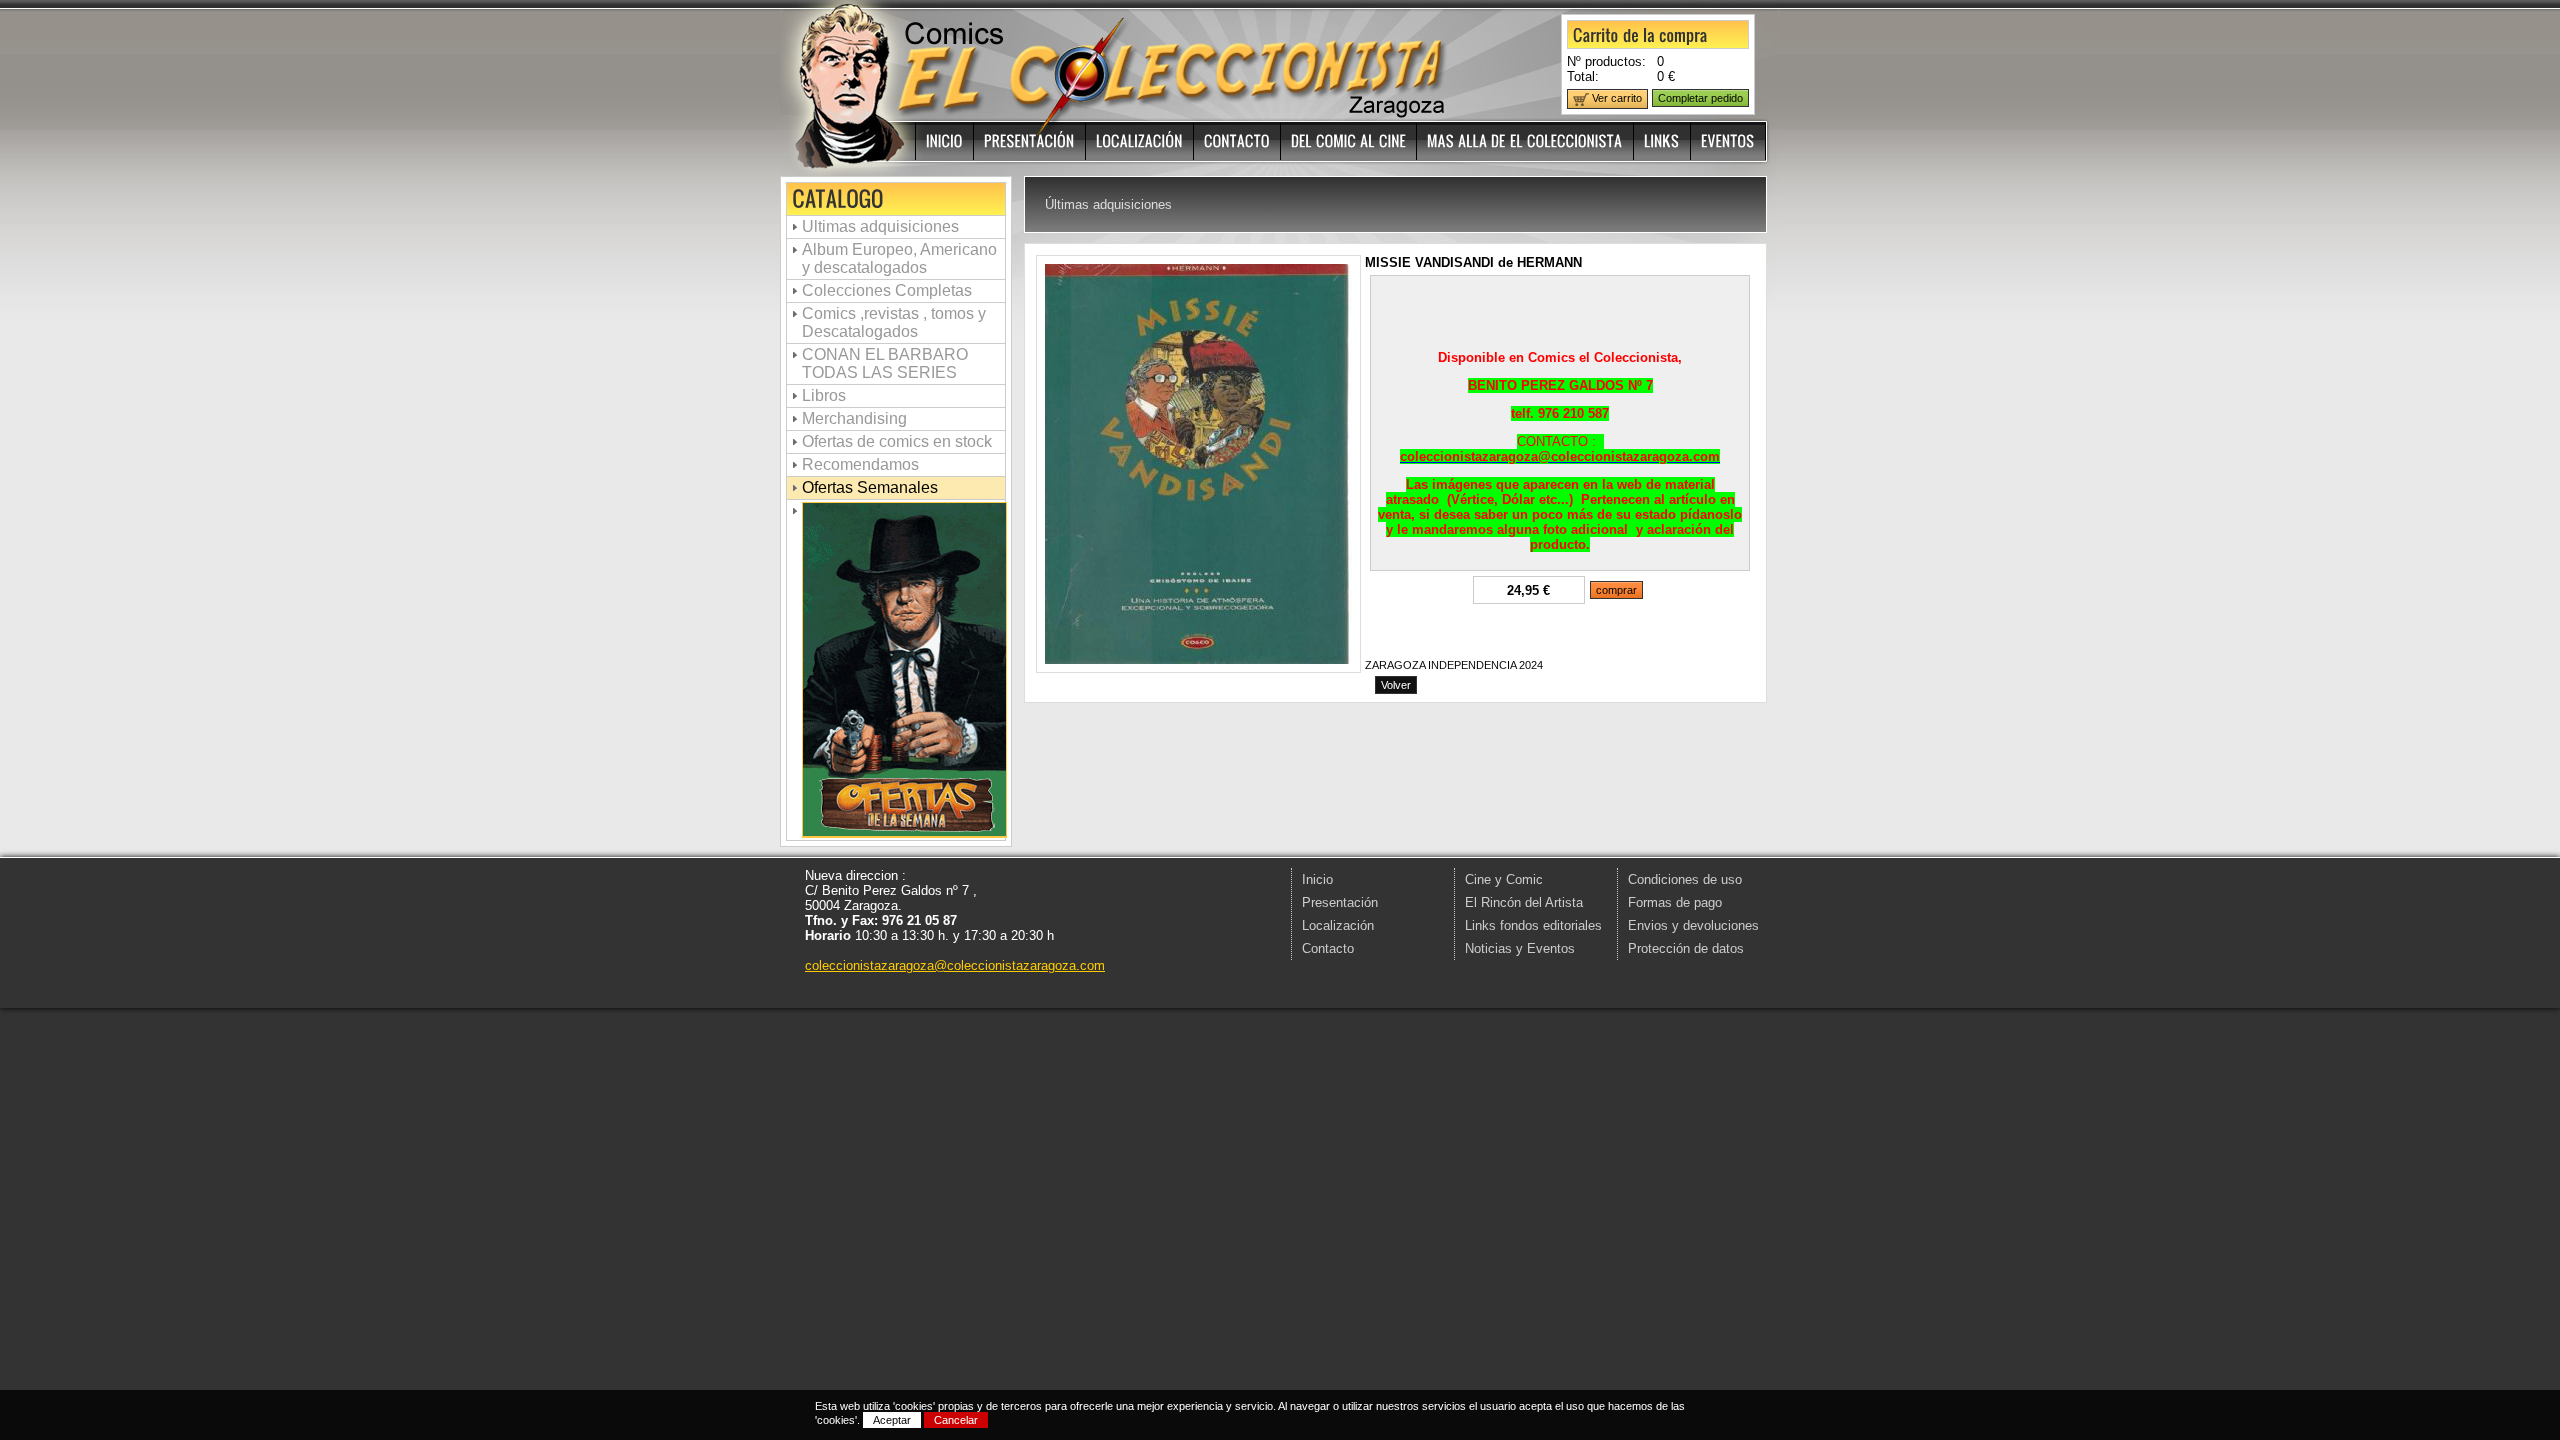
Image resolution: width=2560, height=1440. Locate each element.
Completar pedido (1700, 98)
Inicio (1317, 879)
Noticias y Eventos (1520, 948)
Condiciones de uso (1685, 879)
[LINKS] (1662, 141)
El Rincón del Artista (1524, 902)
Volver (1396, 685)
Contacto (1328, 948)
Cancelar (956, 1420)
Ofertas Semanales (870, 487)
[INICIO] (945, 141)
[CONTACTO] (1237, 141)
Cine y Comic (1504, 879)
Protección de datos (1686, 948)
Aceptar (892, 1420)
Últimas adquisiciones (1108, 204)
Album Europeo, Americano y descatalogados (899, 258)
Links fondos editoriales (1533, 925)
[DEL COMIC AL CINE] (1349, 141)
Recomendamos (860, 464)
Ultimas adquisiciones (880, 226)
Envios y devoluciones (1693, 925)
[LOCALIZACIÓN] (1140, 141)
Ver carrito (1615, 98)
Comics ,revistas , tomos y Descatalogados (894, 322)
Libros (824, 395)
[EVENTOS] (1728, 141)
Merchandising (854, 418)
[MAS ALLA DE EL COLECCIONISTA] (1525, 141)
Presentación (1340, 902)
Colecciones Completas (887, 290)
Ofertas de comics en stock (897, 441)
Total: (1583, 76)
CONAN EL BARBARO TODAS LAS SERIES (885, 363)
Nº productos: (1606, 61)
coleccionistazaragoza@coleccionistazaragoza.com (955, 965)
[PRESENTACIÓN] (1030, 141)
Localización (1338, 925)
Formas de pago (1675, 902)
